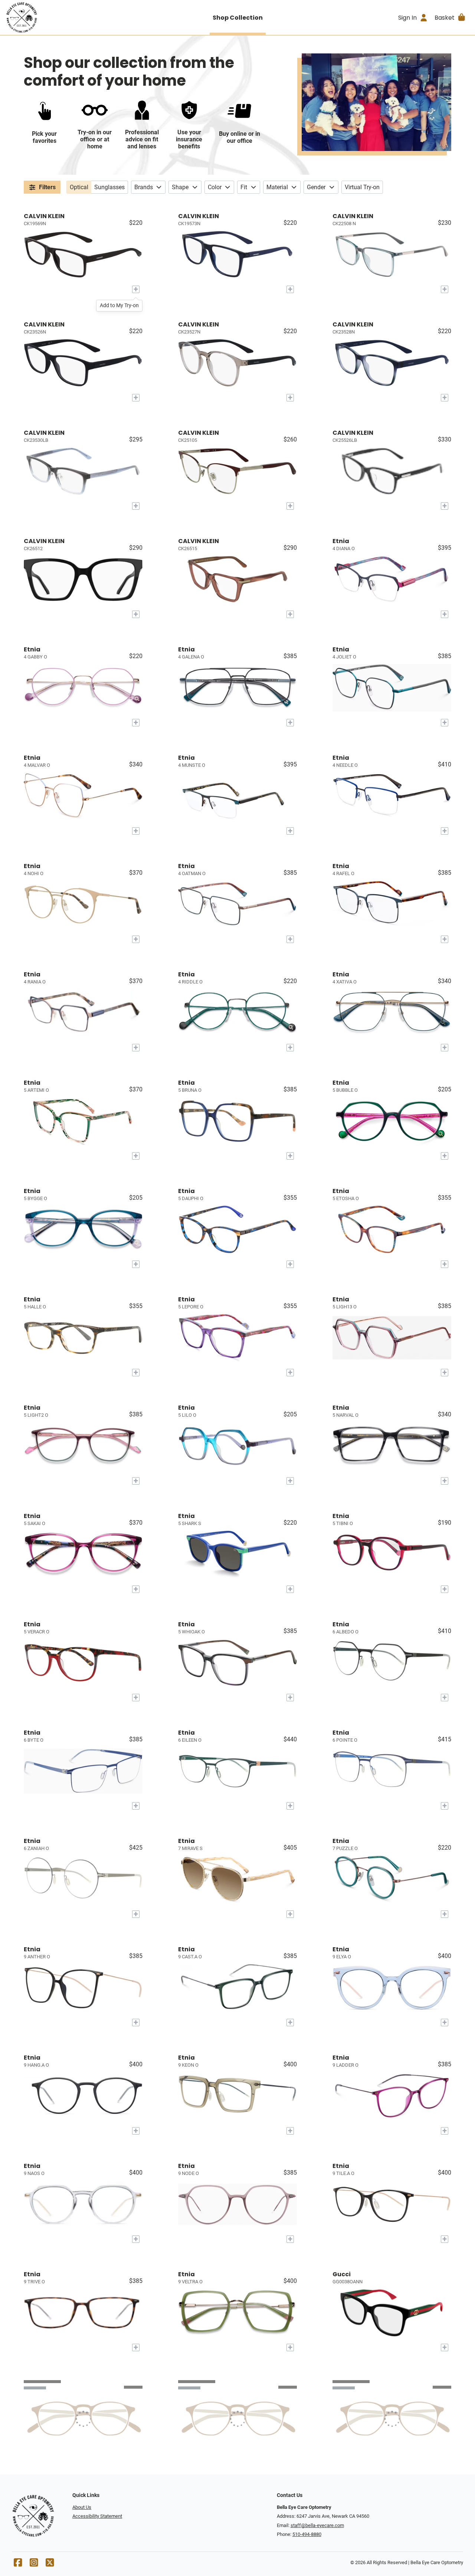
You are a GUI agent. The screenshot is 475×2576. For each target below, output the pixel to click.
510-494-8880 (307, 2534)
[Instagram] (34, 2564)
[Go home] (64, 17)
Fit (244, 187)
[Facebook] (18, 2564)
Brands (144, 187)
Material (277, 187)
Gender (316, 187)
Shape (180, 187)
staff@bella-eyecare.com (317, 2525)
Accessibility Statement (97, 2516)
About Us (82, 2507)
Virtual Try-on (362, 187)
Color (215, 187)
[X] (50, 2564)
